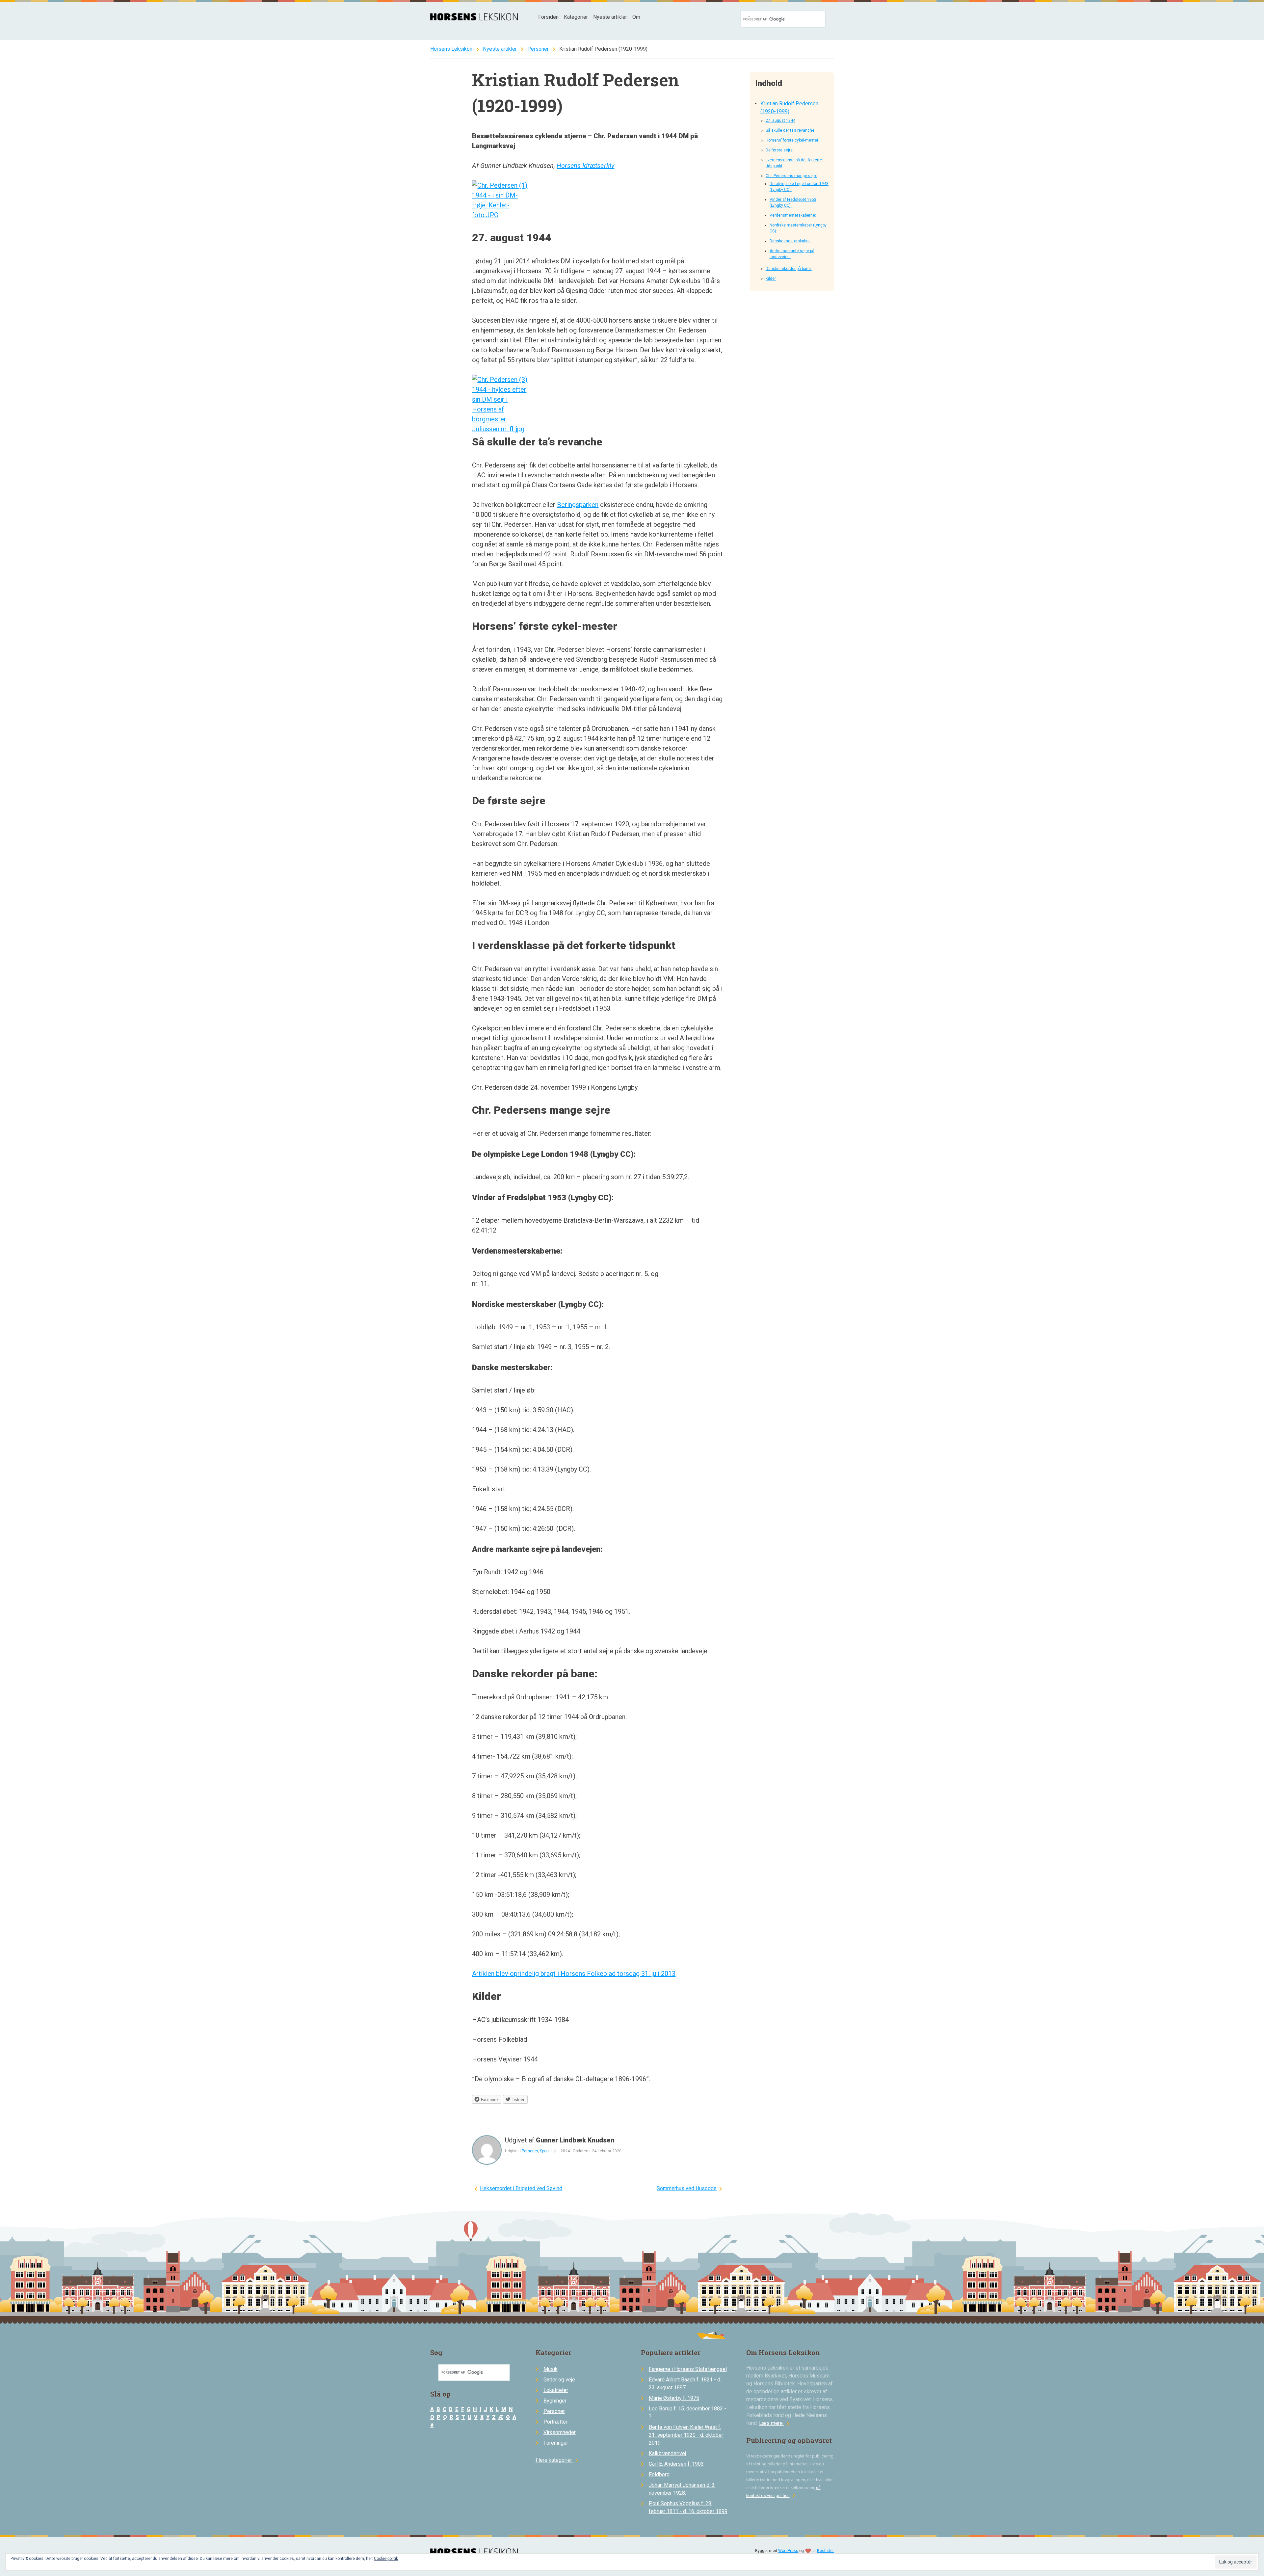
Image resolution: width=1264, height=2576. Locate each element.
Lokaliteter (556, 2390)
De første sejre (779, 150)
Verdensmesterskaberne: (793, 215)
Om (636, 17)
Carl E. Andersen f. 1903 (676, 2464)
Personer (538, 49)
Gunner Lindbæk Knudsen (575, 2140)
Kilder (771, 279)
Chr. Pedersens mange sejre (791, 176)
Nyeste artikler (610, 17)
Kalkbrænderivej (667, 2453)
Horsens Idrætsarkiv (585, 166)
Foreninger (556, 2443)
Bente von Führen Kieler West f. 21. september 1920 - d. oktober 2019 (686, 2435)
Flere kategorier (558, 2460)
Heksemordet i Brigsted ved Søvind (521, 2188)
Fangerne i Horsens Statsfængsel (688, 2369)
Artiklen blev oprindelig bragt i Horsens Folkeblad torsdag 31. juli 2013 (574, 1974)
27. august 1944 (780, 120)
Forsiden (548, 17)
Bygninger (555, 2401)
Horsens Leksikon (451, 49)
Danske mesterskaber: (790, 241)
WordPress (788, 2551)
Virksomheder (560, 2432)
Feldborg (659, 2474)
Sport (544, 2151)
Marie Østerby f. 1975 (674, 2398)
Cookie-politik (386, 2559)
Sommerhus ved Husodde (687, 2188)
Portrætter (555, 2422)
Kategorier (576, 17)
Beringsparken (578, 505)
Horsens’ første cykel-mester (792, 140)
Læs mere (776, 2423)
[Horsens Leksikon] (474, 19)
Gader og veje (559, 2380)
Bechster (825, 2551)
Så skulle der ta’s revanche (790, 130)
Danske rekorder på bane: (789, 269)
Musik (551, 2369)
